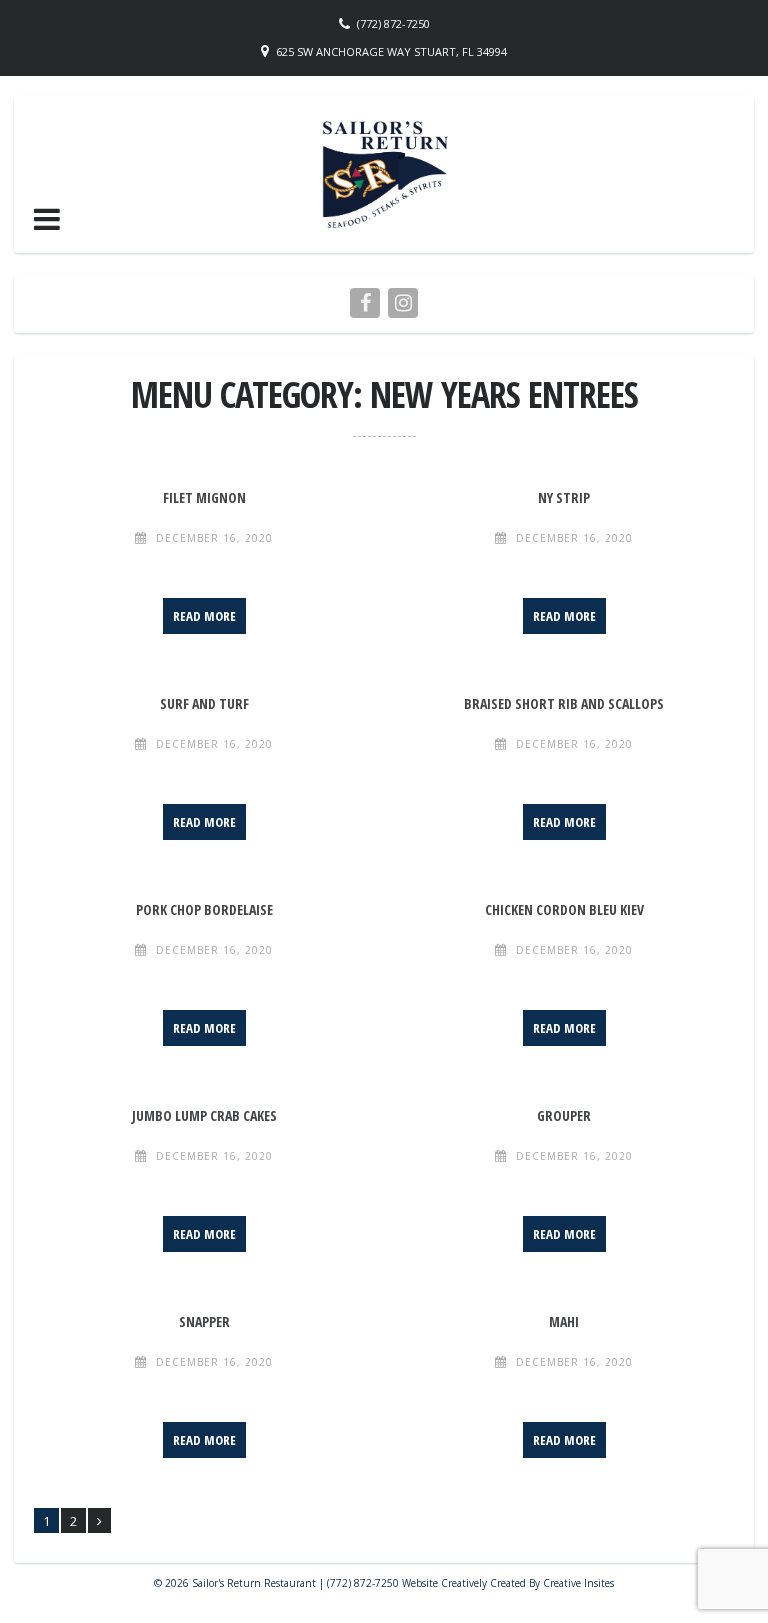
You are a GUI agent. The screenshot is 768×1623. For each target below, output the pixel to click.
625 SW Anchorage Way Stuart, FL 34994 (391, 51)
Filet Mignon (204, 497)
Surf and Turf (204, 703)
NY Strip (564, 497)
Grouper (564, 1115)
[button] (47, 219)
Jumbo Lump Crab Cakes (204, 1115)
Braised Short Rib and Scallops (564, 703)
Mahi (564, 1321)
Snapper (204, 1321)
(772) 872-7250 (393, 23)
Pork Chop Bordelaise (204, 909)
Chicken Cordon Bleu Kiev (564, 909)
